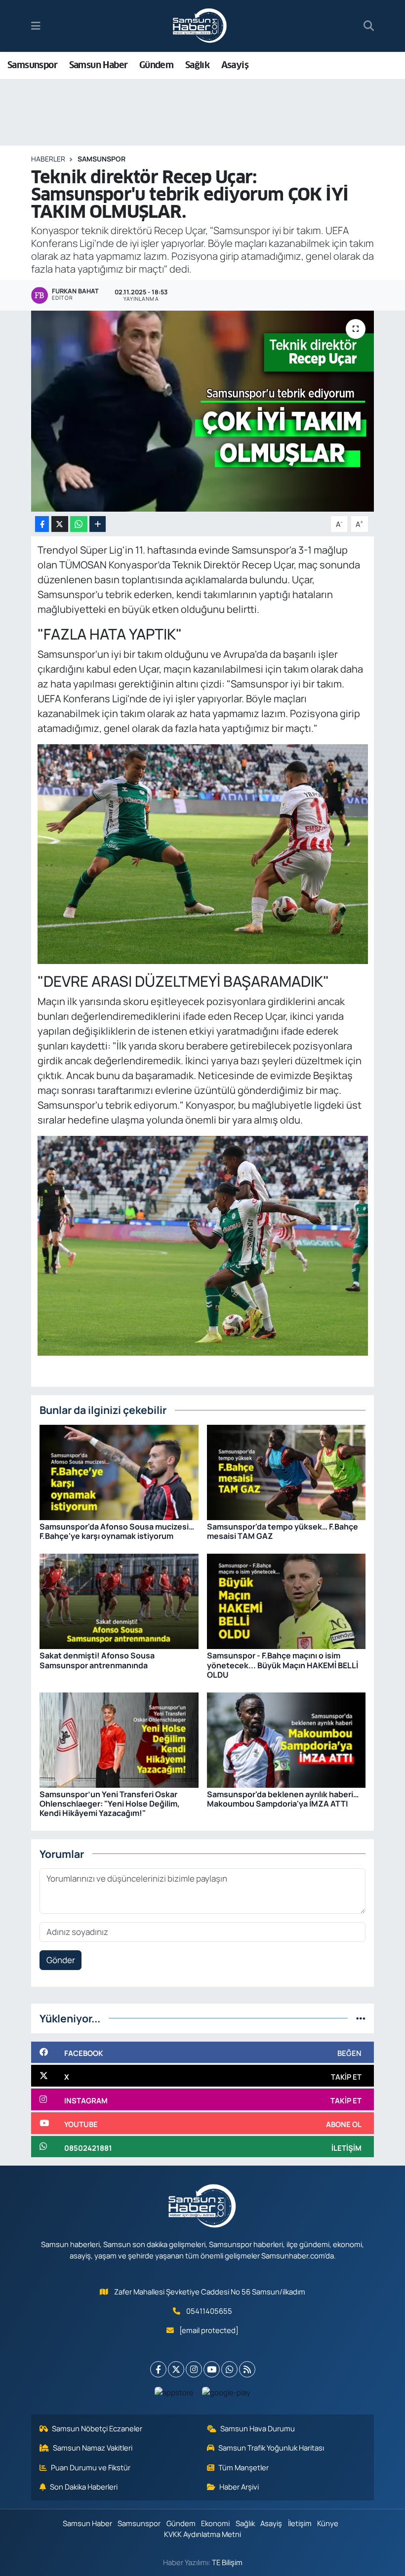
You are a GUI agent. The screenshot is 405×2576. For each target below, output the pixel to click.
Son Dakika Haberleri (84, 2487)
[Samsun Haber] (200, 26)
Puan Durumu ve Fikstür (91, 2467)
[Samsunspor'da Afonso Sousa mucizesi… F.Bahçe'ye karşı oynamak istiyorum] (119, 1471)
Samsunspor (32, 65)
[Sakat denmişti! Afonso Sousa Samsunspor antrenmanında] (119, 1600)
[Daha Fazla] (98, 524)
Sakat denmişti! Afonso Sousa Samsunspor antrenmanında (97, 1660)
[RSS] (247, 2369)
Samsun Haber (99, 65)
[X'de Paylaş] (60, 524)
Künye (328, 2523)
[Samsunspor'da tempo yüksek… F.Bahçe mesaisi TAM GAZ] (286, 1471)
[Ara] (369, 26)
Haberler (48, 159)
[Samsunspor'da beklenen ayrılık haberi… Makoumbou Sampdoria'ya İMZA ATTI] (286, 1739)
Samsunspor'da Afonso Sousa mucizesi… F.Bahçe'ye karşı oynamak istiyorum (117, 1531)
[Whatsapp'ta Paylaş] (79, 524)
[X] (176, 2369)
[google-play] (226, 2392)
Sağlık (197, 65)
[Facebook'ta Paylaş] (42, 524)
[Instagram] (194, 2369)
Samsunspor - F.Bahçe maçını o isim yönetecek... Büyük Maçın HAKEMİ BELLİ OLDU (283, 1665)
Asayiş (235, 65)
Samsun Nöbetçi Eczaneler (97, 2428)
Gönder (61, 1960)
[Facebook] (158, 2369)
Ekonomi (215, 2523)
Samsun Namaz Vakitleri (93, 2448)
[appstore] (174, 2392)
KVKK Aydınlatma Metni (202, 2534)
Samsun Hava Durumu (258, 2428)
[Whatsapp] (229, 2369)
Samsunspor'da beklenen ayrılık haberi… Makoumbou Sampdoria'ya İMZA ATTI (283, 1799)
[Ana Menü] (36, 26)
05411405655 (209, 2311)
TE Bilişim (227, 2562)
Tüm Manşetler (243, 2467)
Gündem (156, 65)
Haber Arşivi (239, 2487)
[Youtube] (212, 2369)
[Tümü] (361, 2018)
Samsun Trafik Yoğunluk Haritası (271, 2448)
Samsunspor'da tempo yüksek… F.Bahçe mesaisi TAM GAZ (283, 1531)
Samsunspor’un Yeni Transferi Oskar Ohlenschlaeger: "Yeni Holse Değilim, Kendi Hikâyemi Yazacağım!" (110, 1804)
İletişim (300, 2523)
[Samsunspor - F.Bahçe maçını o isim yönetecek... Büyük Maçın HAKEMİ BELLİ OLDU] (286, 1600)
